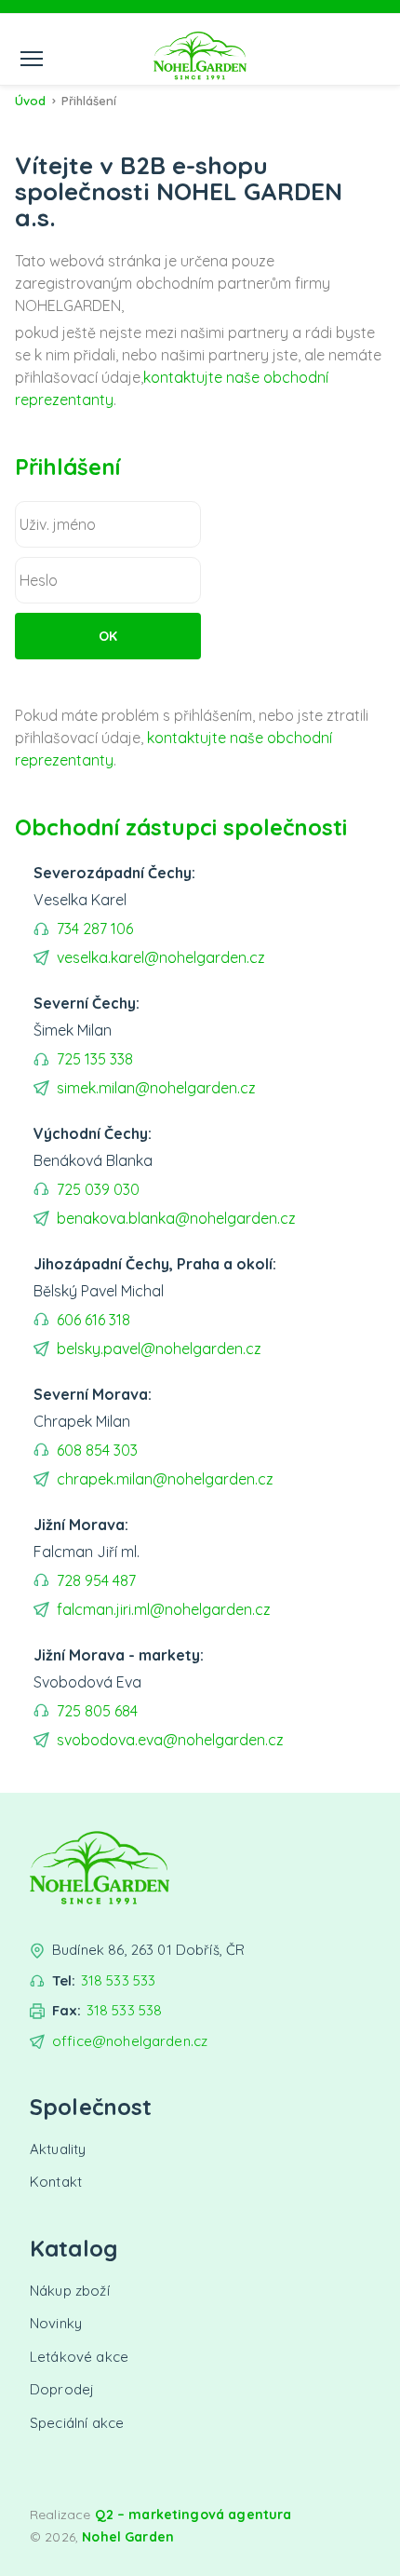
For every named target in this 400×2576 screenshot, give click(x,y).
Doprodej (62, 2389)
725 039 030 (98, 1189)
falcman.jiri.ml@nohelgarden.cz (164, 1609)
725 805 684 (97, 1711)
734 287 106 (95, 929)
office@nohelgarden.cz (130, 2041)
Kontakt (56, 2182)
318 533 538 (125, 2010)
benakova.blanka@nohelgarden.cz (176, 1218)
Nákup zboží (70, 2291)
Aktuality (58, 2149)
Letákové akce (79, 2357)
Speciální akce (77, 2423)
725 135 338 (95, 1059)
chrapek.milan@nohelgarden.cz (165, 1479)
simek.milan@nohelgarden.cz (156, 1088)
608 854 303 (97, 1450)
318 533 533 (119, 1980)
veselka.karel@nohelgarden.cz (161, 957)
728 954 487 (96, 1580)
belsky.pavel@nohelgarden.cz (159, 1349)
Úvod (30, 101)
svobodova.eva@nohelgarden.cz (170, 1740)
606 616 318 (93, 1320)
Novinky (56, 2323)
